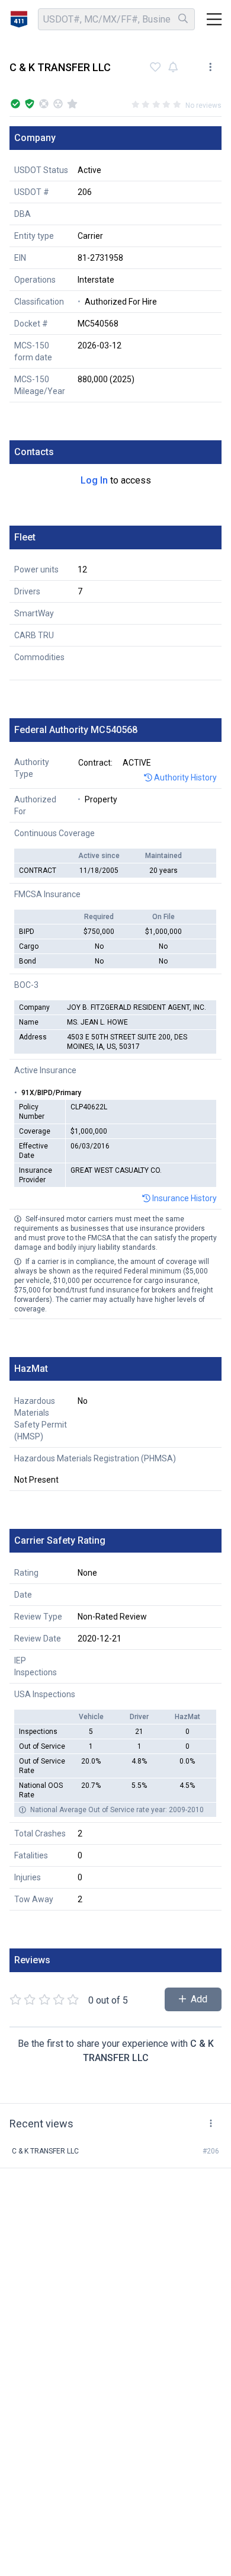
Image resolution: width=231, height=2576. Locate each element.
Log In (94, 480)
